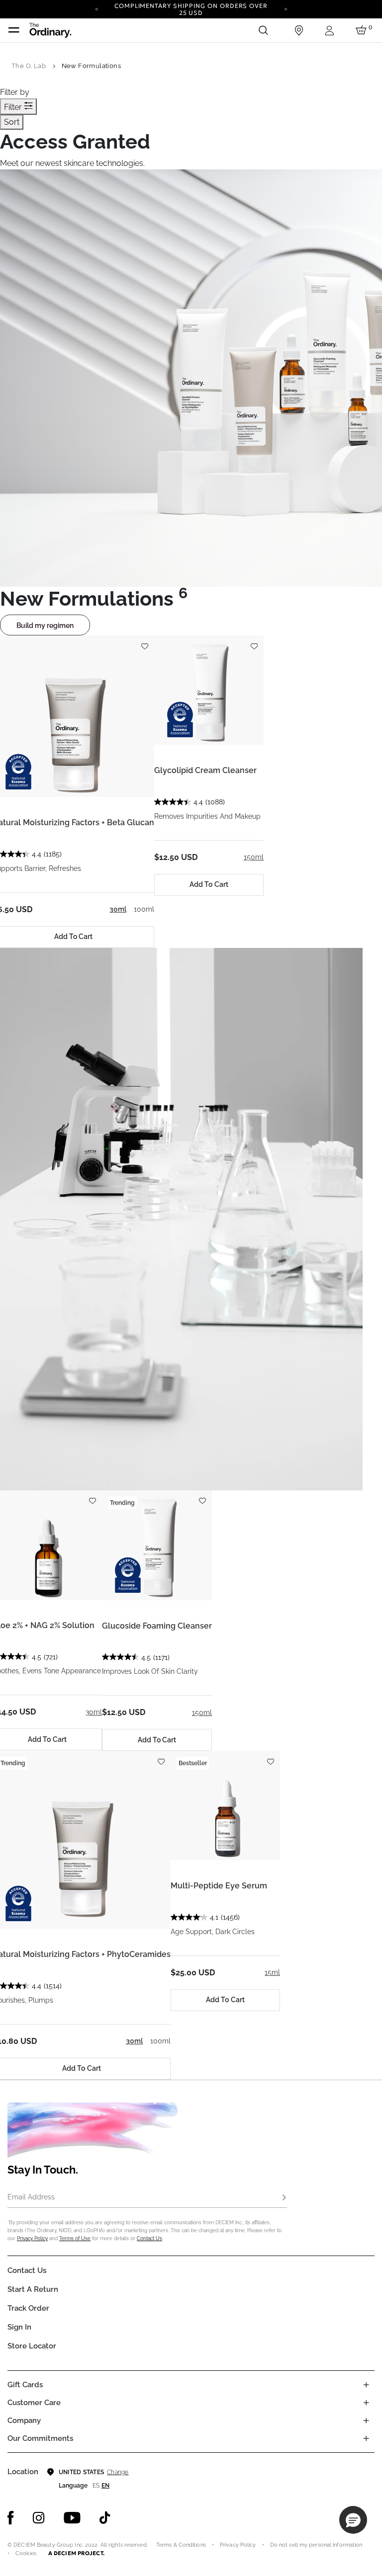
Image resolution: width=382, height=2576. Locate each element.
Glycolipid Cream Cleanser (205, 770)
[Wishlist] (144, 642)
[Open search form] (263, 30)
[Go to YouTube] (72, 2518)
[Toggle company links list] (366, 2420)
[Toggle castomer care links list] (366, 2403)
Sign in (19, 2327)
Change (118, 2472)
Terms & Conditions (181, 2545)
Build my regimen (45, 625)
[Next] (286, 8)
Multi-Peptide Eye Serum (219, 1886)
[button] (353, 2520)
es (96, 2486)
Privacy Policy (32, 2238)
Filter (14, 107)
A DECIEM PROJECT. (76, 2553)
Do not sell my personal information (316, 2545)
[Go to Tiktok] (105, 2518)
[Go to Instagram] (39, 2518)
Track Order (28, 2308)
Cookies (26, 2553)
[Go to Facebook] (11, 2518)
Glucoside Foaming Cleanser (157, 1626)
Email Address (31, 2197)
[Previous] (96, 8)
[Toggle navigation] (14, 30)
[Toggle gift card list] (366, 2385)
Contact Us (149, 2238)
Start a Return (33, 2289)
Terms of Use (75, 2238)
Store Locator (32, 2346)
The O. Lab (29, 66)
